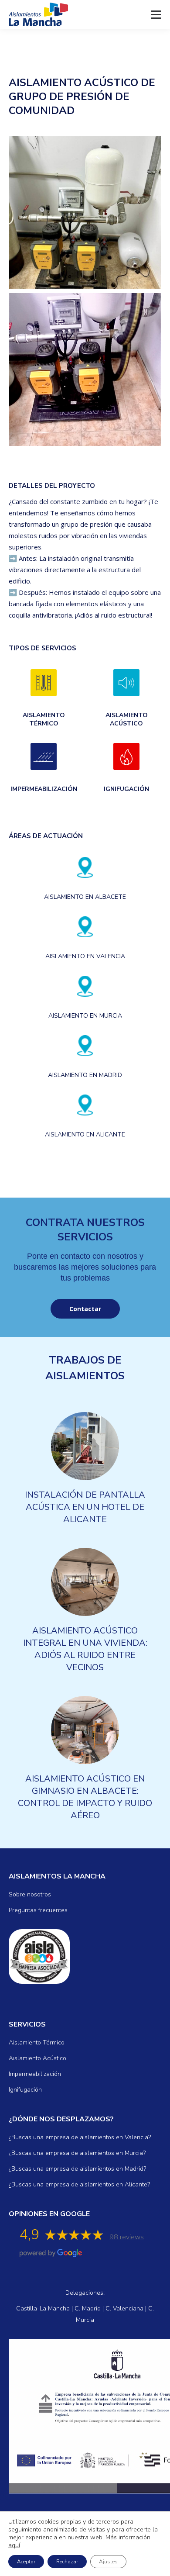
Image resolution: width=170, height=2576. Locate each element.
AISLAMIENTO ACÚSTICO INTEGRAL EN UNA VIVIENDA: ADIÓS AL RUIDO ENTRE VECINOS (85, 1649)
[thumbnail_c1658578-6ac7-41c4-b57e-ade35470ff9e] (85, 369)
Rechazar (67, 2562)
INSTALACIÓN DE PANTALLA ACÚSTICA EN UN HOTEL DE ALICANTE (85, 1507)
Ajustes (108, 2562)
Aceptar (26, 2562)
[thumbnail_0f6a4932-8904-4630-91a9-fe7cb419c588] (85, 212)
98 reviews (127, 2237)
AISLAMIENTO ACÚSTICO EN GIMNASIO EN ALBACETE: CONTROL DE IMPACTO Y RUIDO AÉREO (85, 1797)
